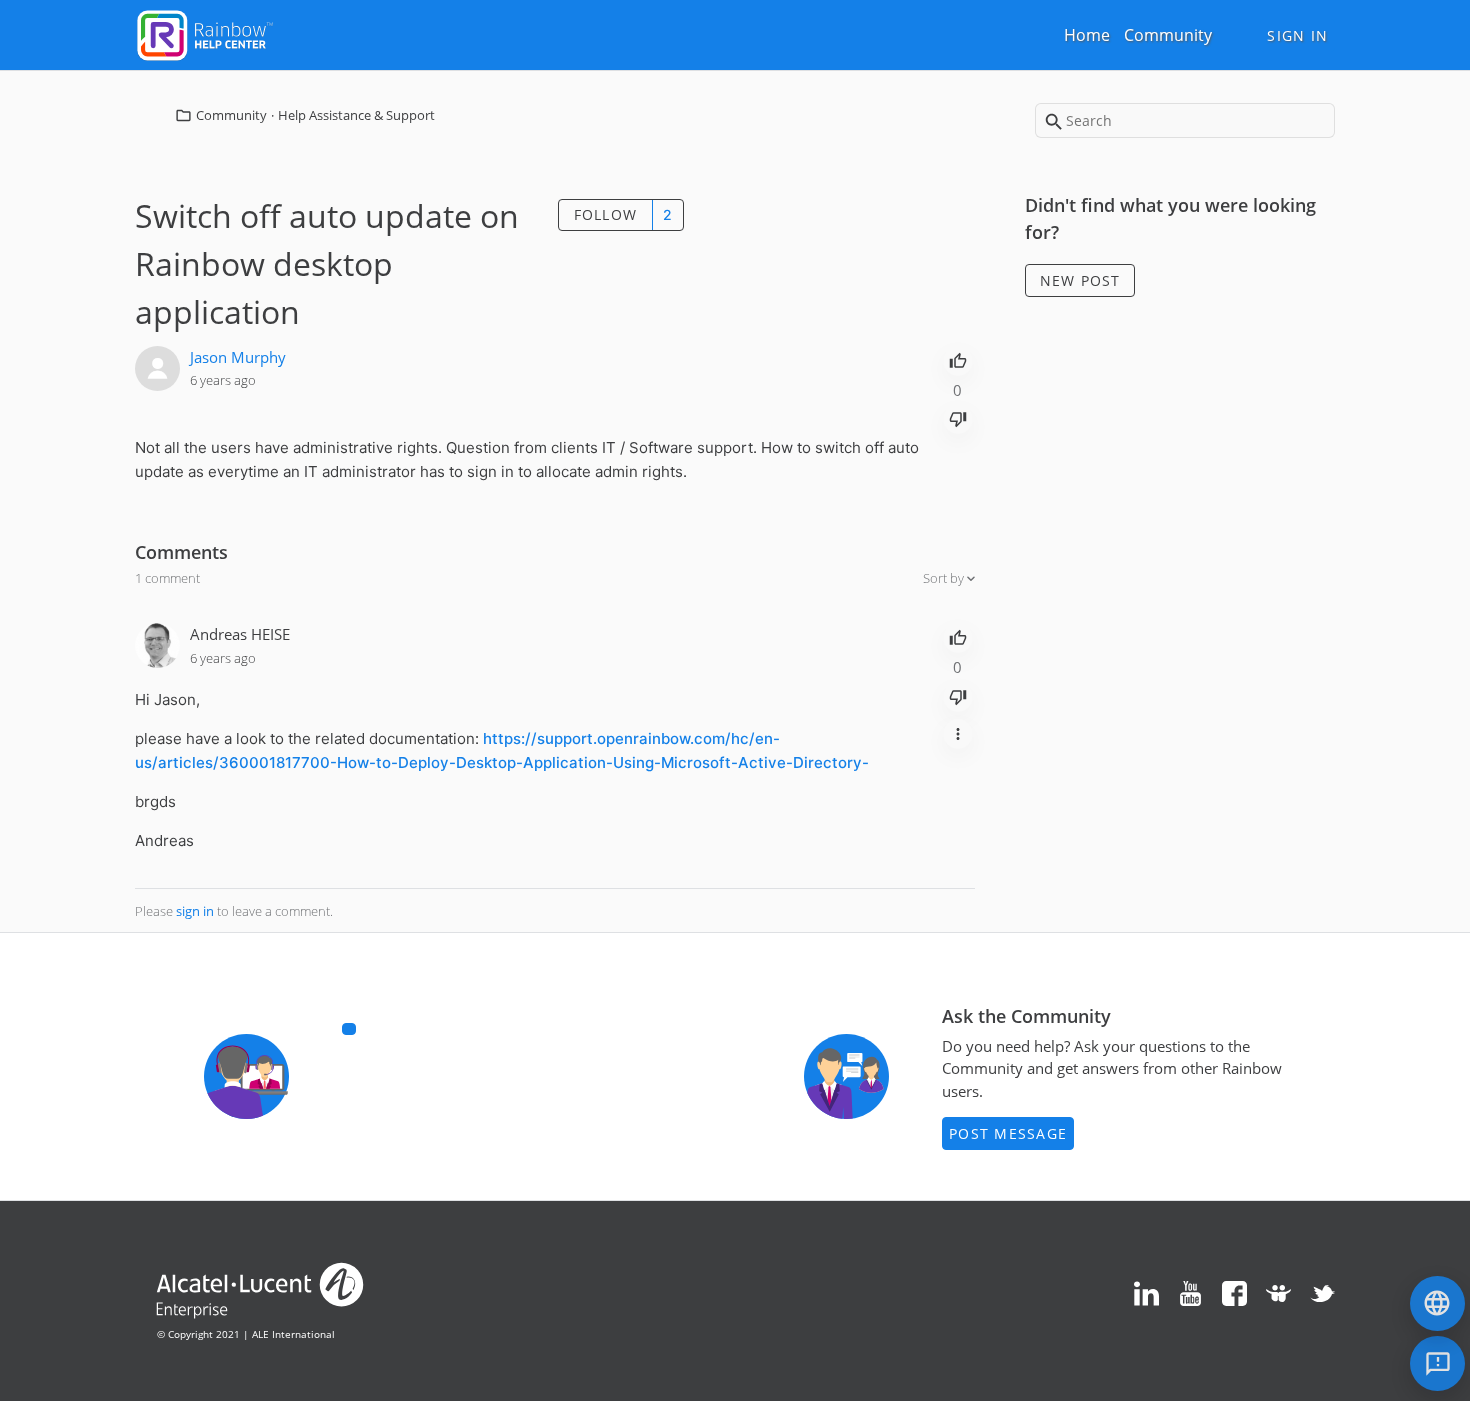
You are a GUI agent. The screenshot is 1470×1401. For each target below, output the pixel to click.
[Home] (205, 33)
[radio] (958, 359)
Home (1087, 35)
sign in (195, 911)
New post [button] (1080, 280)
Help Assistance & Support (356, 115)
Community (1168, 35)
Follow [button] (606, 214)
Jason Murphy (238, 357)
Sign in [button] (1297, 35)
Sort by (945, 578)
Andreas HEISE (240, 634)
